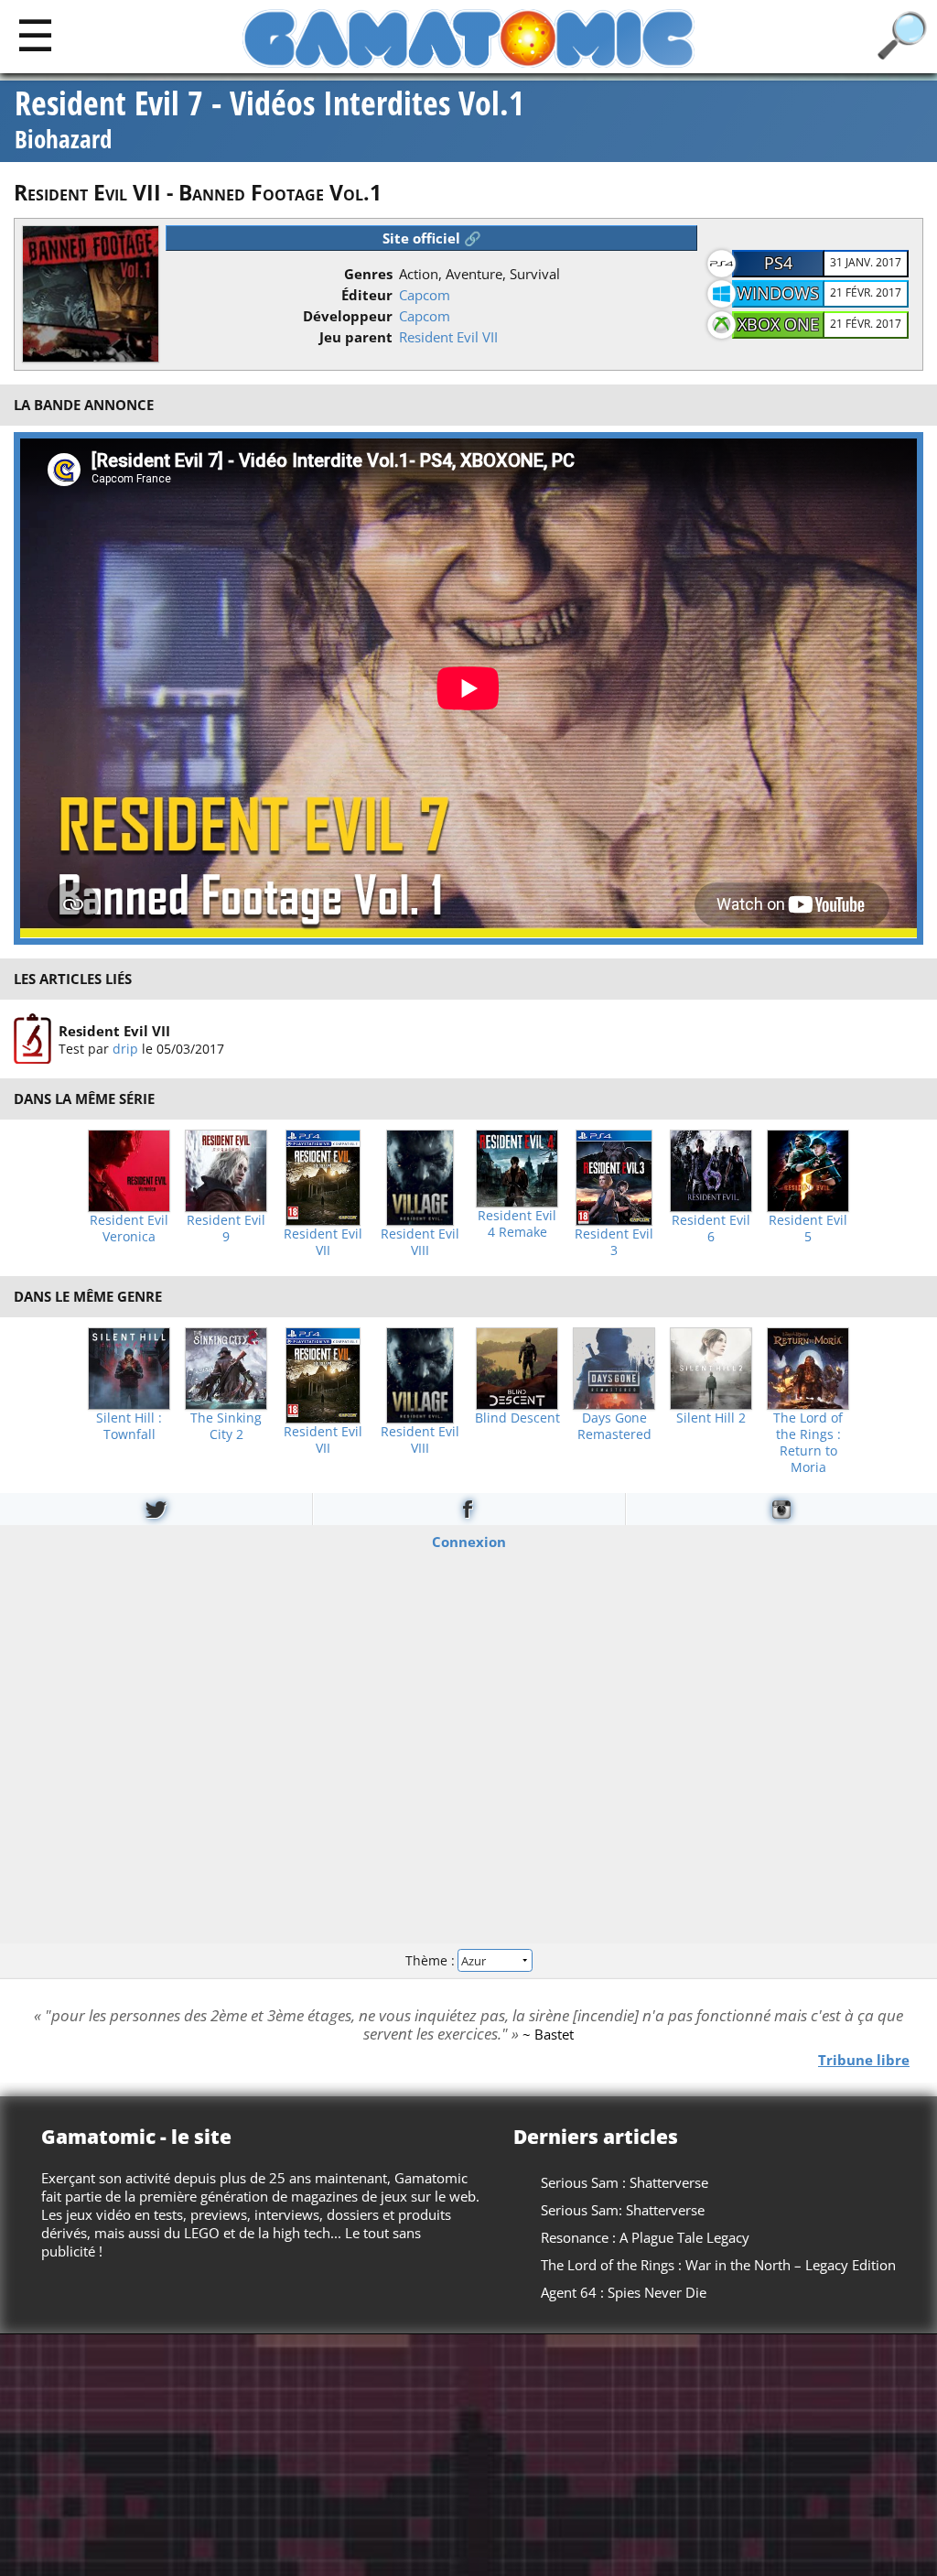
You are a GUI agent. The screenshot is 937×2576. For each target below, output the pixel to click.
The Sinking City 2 (226, 1426)
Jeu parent (356, 337)
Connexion (469, 1541)
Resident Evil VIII (420, 1242)
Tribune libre (864, 2059)
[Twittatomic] (156, 1509)
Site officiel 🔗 (432, 238)
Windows (778, 293)
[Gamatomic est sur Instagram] (781, 1509)
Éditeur (367, 295)
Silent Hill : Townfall (129, 1426)
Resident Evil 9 (226, 1228)
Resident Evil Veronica (129, 1228)
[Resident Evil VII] (32, 1039)
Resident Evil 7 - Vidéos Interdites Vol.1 (269, 121)
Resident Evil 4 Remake (517, 1224)
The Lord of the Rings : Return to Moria (808, 1443)
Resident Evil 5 (808, 1228)
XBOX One (778, 324)
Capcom (425, 295)
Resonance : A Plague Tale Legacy (645, 2237)
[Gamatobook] (468, 1509)
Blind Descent (517, 1418)
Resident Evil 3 (614, 1242)
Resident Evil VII (448, 337)
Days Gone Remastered (614, 1426)
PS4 (778, 263)
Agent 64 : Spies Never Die (624, 2292)
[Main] (35, 34)
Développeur (348, 316)
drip (125, 1048)
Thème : (432, 1960)
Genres (368, 274)
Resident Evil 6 (711, 1228)
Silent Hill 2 (711, 1418)
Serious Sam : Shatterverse (625, 2182)
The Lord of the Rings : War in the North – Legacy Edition (718, 2265)
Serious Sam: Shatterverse (623, 2210)
